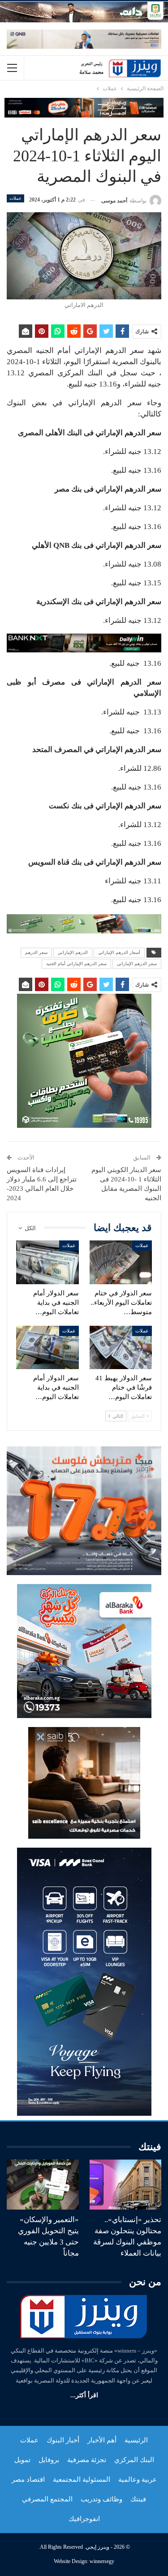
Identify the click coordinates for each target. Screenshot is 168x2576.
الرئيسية (136, 2440)
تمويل (22, 2460)
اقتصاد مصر (28, 2479)
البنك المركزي (134, 2460)
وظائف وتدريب (101, 2499)
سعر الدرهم (36, 952)
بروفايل (49, 2460)
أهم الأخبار (102, 2440)
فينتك (138, 2499)
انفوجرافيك (84, 2519)
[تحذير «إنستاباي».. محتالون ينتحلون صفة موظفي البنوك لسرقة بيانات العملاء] (126, 2185)
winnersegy (102, 2561)
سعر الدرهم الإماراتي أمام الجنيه (76, 964)
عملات (15, 198)
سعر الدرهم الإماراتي (137, 964)
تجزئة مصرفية (87, 2460)
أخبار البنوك (63, 2440)
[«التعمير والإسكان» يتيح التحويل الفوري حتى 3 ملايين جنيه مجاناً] (43, 2185)
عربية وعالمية (138, 2479)
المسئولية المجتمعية (82, 2479)
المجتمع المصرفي (47, 2499)
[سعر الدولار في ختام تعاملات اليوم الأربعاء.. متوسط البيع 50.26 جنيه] (121, 1262)
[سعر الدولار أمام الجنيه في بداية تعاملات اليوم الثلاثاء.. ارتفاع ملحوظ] (47, 1348)
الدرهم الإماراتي (73, 952)
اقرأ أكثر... (84, 2395)
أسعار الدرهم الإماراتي (119, 952)
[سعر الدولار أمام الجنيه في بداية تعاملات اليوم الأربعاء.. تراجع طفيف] (47, 1262)
